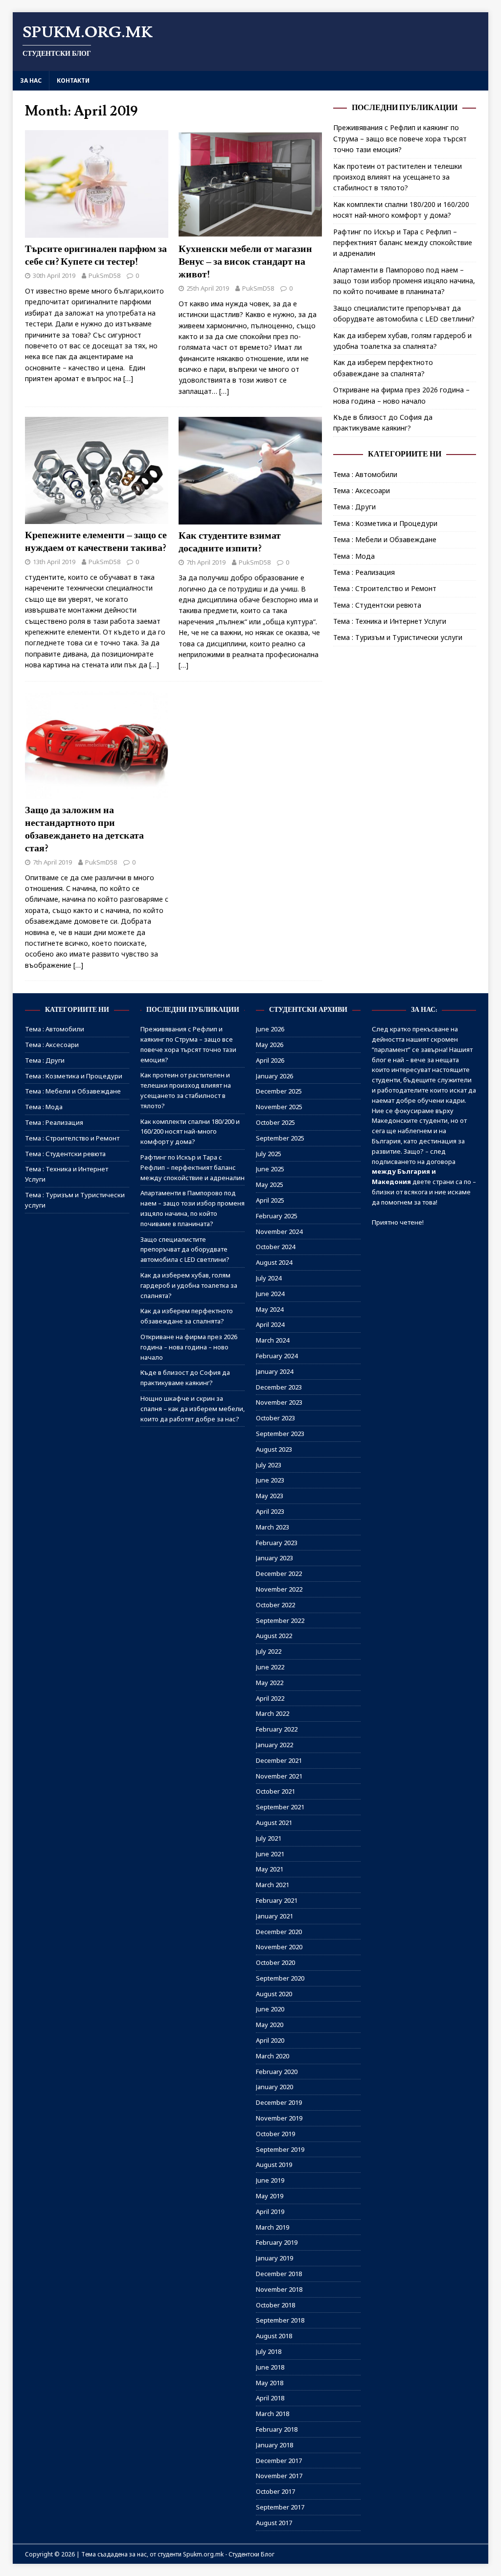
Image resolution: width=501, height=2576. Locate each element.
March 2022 (273, 1713)
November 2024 (279, 1231)
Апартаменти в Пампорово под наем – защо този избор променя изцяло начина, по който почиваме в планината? (404, 281)
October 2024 (275, 1247)
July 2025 (269, 1154)
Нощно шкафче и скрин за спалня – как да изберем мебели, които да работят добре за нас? (193, 1409)
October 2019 (275, 2134)
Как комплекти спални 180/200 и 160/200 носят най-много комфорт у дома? (190, 1132)
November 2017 (279, 2476)
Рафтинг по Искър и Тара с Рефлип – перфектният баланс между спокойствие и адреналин (403, 243)
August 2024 (274, 1262)
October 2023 (275, 1418)
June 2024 (270, 1294)
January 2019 (274, 2258)
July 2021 (269, 1838)
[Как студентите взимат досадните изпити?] (250, 519)
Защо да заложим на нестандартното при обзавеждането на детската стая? (84, 829)
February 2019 (277, 2242)
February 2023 (277, 1543)
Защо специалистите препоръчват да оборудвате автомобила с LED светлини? (185, 1250)
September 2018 (280, 2320)
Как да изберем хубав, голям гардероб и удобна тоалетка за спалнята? (189, 1285)
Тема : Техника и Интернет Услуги (390, 621)
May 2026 (270, 1045)
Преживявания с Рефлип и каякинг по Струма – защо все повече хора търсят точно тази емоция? (400, 138)
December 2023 (279, 1387)
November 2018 (279, 2289)
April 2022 (270, 1698)
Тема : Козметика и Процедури (385, 523)
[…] (128, 378)
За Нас (31, 80)
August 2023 (274, 1449)
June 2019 (270, 2180)
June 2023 (270, 1480)
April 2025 (270, 1200)
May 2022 (270, 1683)
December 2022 (279, 1573)
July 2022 (269, 1651)
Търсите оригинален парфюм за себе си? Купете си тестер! (96, 255)
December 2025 (279, 1091)
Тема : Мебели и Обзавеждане (385, 539)
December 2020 (279, 1932)
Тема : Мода (354, 556)
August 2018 (274, 2336)
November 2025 (279, 1107)
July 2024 (269, 1278)
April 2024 (270, 1324)
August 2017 (274, 2523)
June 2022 (270, 1667)
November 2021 (279, 1776)
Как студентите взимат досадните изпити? (230, 542)
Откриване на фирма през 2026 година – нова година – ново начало (189, 1347)
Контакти (73, 80)
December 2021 (279, 1760)
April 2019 (270, 2211)
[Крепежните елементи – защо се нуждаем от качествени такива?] (97, 518)
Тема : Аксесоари (362, 490)
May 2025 (270, 1185)
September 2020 (280, 1978)
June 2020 (270, 2009)
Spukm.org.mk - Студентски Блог (229, 2554)
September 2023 (280, 1434)
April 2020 (270, 2040)
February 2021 (277, 1900)
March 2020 (273, 2056)
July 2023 (269, 1465)
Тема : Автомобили (365, 474)
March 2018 (273, 2414)
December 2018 (279, 2274)
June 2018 (270, 2367)
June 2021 (270, 1854)
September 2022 (280, 1620)
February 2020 (277, 2072)
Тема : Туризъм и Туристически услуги (398, 637)
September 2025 (280, 1138)
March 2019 (273, 2227)
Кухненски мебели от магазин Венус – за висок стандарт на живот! (245, 262)
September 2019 (280, 2149)
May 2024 (270, 1309)
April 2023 (270, 1511)
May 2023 (270, 1496)
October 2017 (275, 2491)
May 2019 (270, 2196)
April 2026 (270, 1060)
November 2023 (279, 1402)
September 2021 (280, 1807)
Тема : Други (354, 507)
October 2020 (275, 1962)
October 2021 (275, 1791)
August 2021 (274, 1823)
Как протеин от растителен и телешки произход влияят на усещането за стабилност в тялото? (398, 177)
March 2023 (273, 1527)
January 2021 (274, 1916)
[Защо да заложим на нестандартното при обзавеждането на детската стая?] (97, 793)
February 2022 (277, 1729)
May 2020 (270, 2025)
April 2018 (270, 2398)
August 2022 (274, 1636)
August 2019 (274, 2165)
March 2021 (273, 1885)
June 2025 (270, 1169)
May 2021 (270, 1869)
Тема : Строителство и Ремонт (385, 588)
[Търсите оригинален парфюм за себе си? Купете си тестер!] (97, 232)
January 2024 (274, 1371)
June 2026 (270, 1029)
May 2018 (270, 2383)
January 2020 (274, 2087)
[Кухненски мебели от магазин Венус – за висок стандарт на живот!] (250, 232)
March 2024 (273, 1340)
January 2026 (274, 1076)
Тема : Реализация (364, 572)
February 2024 (277, 1356)
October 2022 (275, 1605)
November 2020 (279, 1947)
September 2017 (280, 2507)
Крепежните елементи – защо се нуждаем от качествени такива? (96, 542)
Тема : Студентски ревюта (377, 605)
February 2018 (277, 2429)
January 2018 (274, 2445)
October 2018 (275, 2305)
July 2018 (269, 2351)
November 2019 (279, 2118)
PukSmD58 (104, 275)
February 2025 (277, 1216)
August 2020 (274, 1994)
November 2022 (279, 1589)
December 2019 (279, 2102)
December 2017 (279, 2461)
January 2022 (274, 1745)
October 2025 (275, 1122)
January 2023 (274, 1558)
